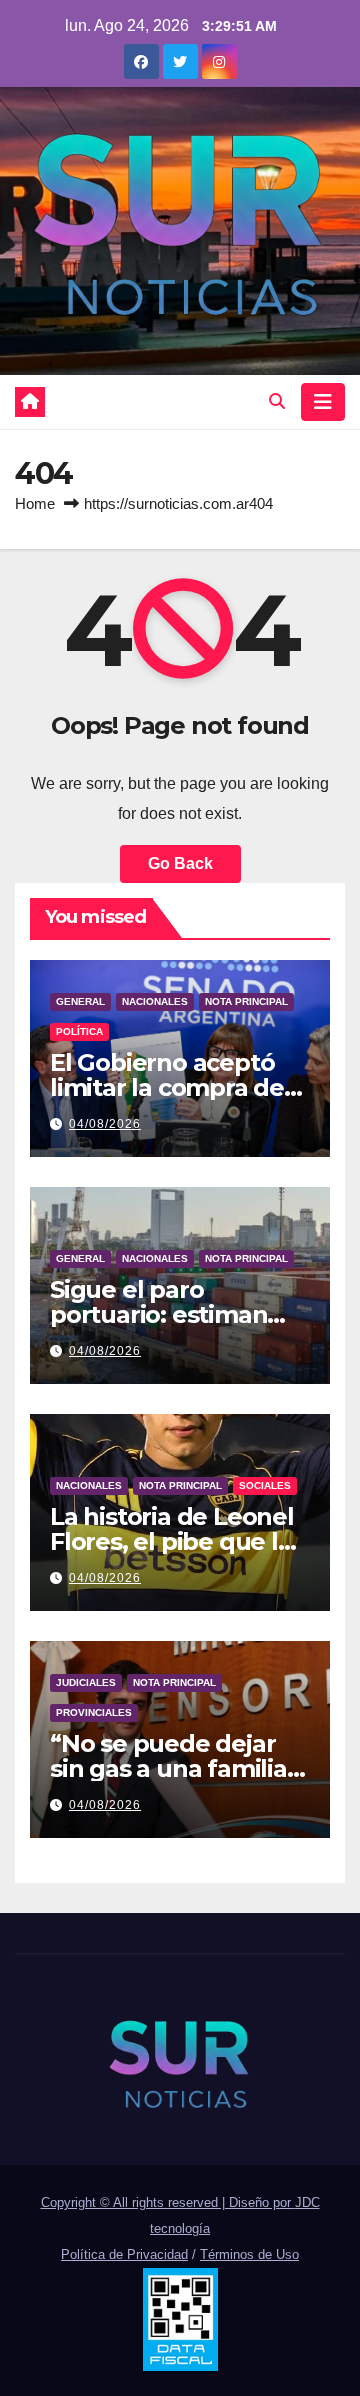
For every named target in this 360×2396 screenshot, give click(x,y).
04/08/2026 (105, 1124)
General (80, 1001)
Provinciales (94, 1712)
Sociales (265, 1485)
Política (79, 1031)
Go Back (180, 863)
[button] (277, 401)
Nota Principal (246, 1001)
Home (35, 503)
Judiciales (86, 1682)
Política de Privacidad (124, 2254)
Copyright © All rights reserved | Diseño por (168, 2202)
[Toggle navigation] (323, 402)
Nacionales (155, 1001)
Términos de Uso (249, 2254)
